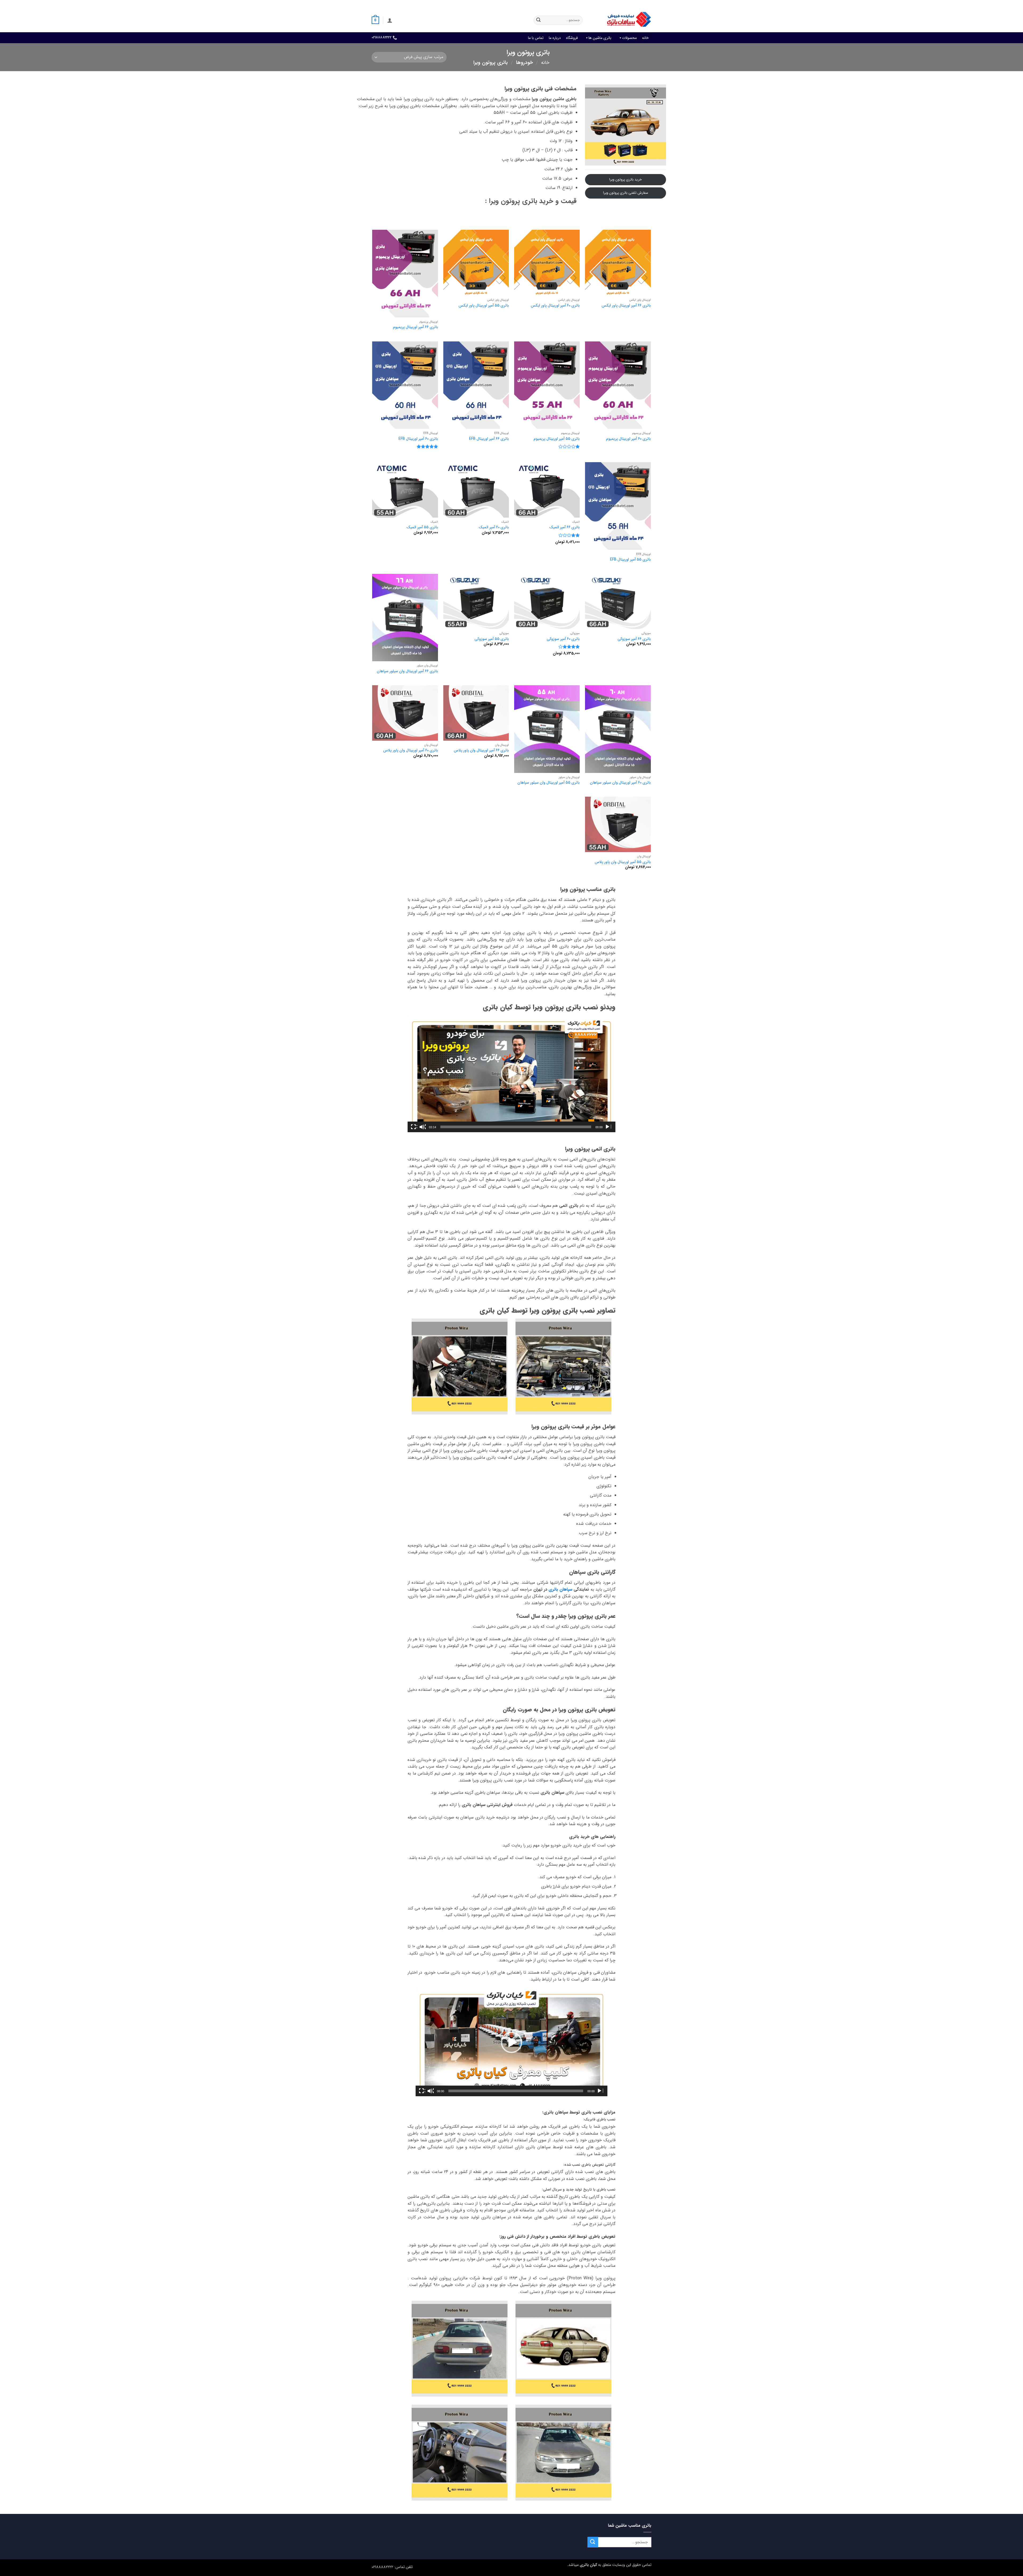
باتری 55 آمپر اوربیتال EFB (630, 560)
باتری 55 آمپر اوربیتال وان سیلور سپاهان (549, 783)
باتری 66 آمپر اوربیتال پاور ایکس (626, 306)
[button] (390, 20)
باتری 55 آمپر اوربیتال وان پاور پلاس (623, 862)
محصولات (629, 38)
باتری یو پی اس (555, 4)
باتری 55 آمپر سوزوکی (492, 639)
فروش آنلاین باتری (638, 4)
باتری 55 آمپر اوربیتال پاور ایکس (484, 306)
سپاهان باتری (560, 1589)
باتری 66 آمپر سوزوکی (634, 639)
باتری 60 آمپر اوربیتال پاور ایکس (555, 306)
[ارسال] (538, 20)
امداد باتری (580, 4)
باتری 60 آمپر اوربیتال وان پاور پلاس (411, 751)
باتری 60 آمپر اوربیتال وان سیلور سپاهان (620, 783)
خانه (645, 38)
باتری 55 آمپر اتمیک (422, 528)
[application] (511, 1074)
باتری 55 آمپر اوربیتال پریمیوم (557, 439)
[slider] (516, 1127)
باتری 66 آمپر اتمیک (565, 528)
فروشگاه (572, 38)
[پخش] (608, 1127)
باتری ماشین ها (600, 38)
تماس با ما (536, 38)
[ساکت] (423, 1127)
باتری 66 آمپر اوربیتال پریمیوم (415, 327)
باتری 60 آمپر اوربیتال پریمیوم (628, 439)
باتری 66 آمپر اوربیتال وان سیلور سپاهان (407, 672)
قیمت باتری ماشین (606, 4)
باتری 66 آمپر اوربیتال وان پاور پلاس (481, 751)
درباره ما (555, 38)
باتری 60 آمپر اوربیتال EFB (418, 439)
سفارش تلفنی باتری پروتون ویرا (626, 193)
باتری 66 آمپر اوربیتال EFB (489, 439)
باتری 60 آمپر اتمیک (494, 528)
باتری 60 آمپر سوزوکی (563, 639)
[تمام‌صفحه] (414, 1127)
